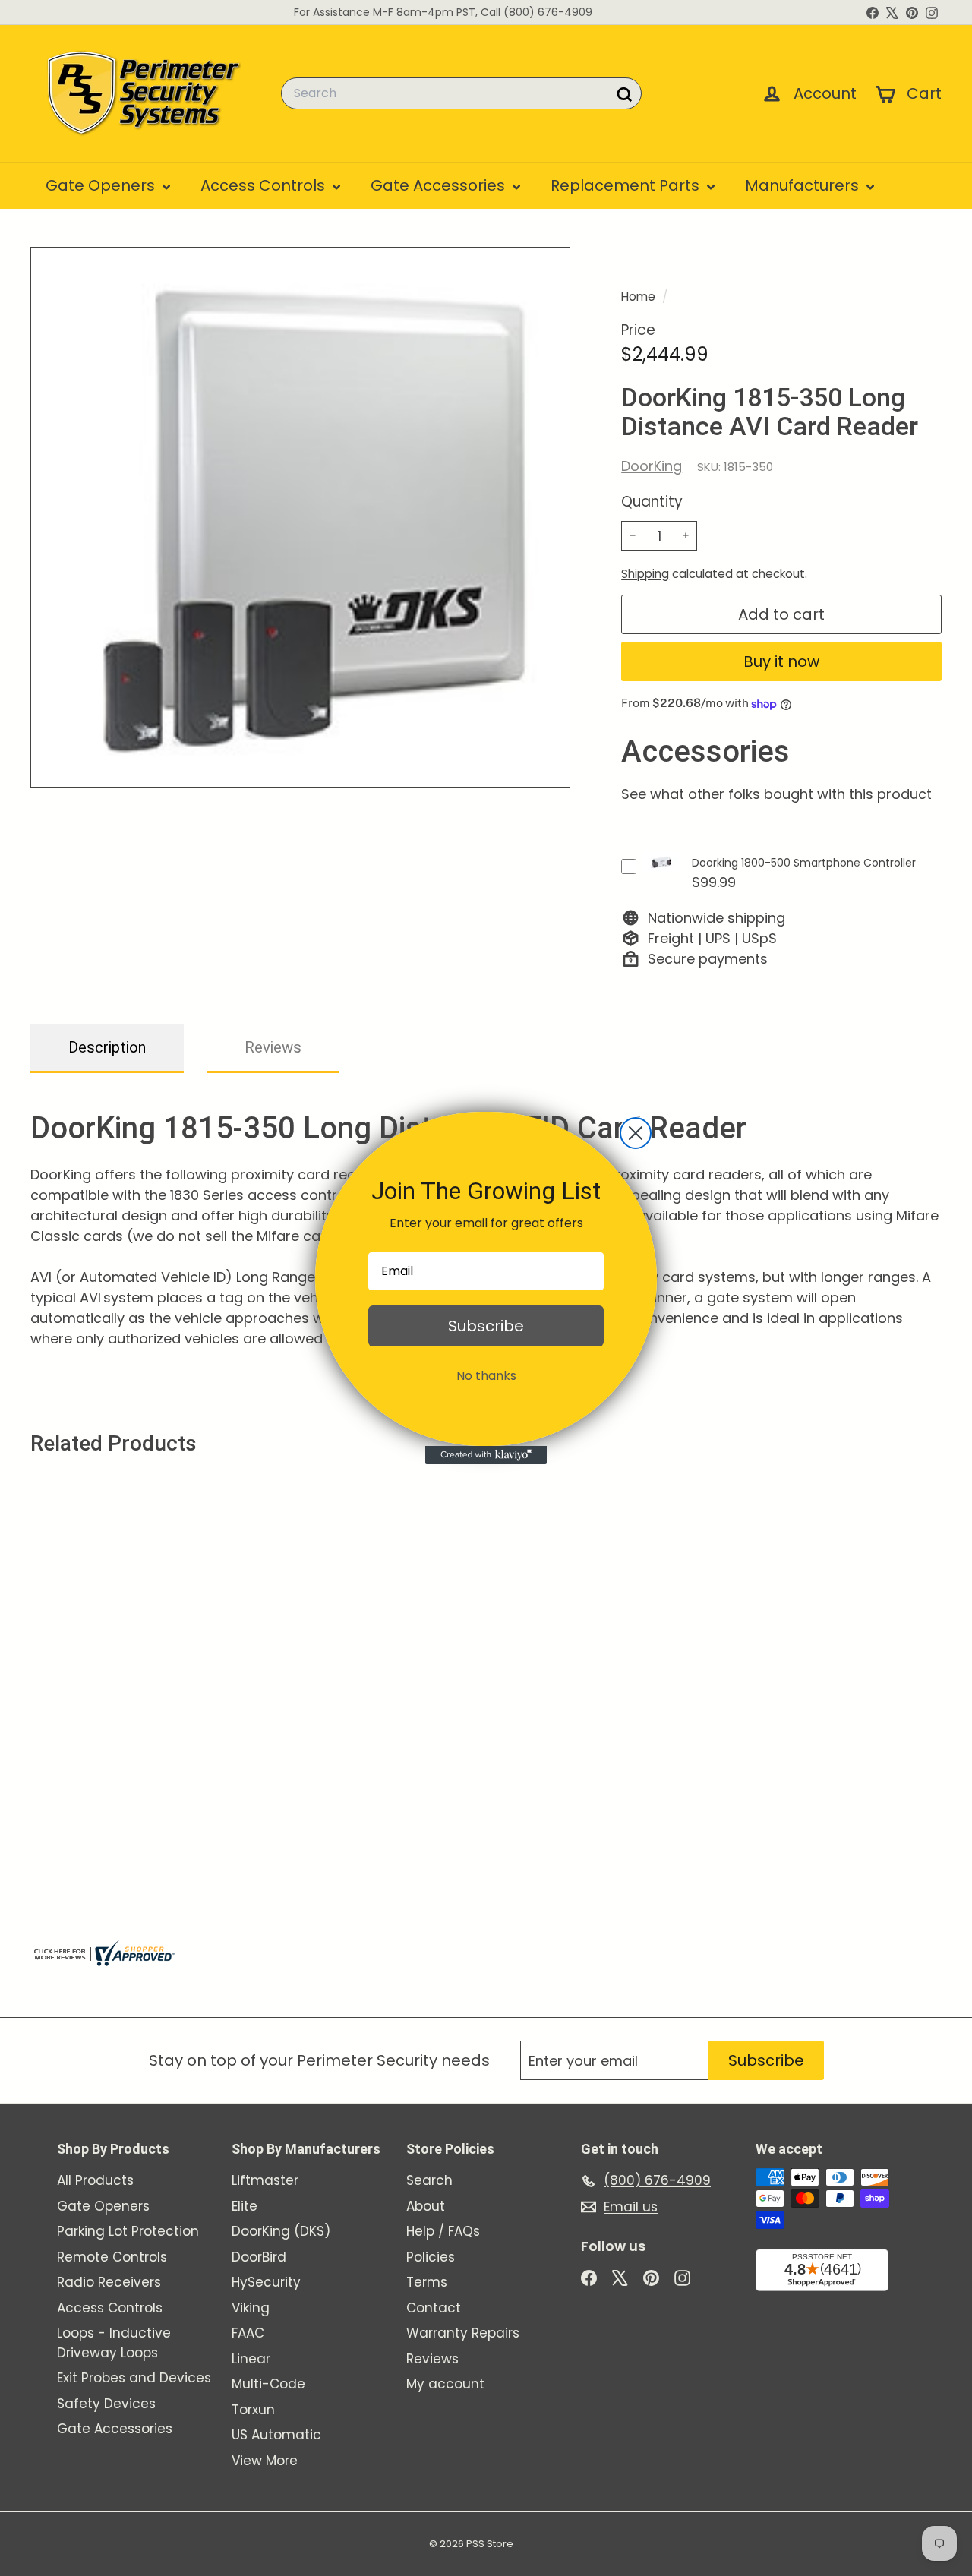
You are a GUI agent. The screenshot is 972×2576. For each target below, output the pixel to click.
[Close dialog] (636, 1133)
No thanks (486, 1376)
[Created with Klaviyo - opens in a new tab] (486, 1455)
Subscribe (486, 1326)
